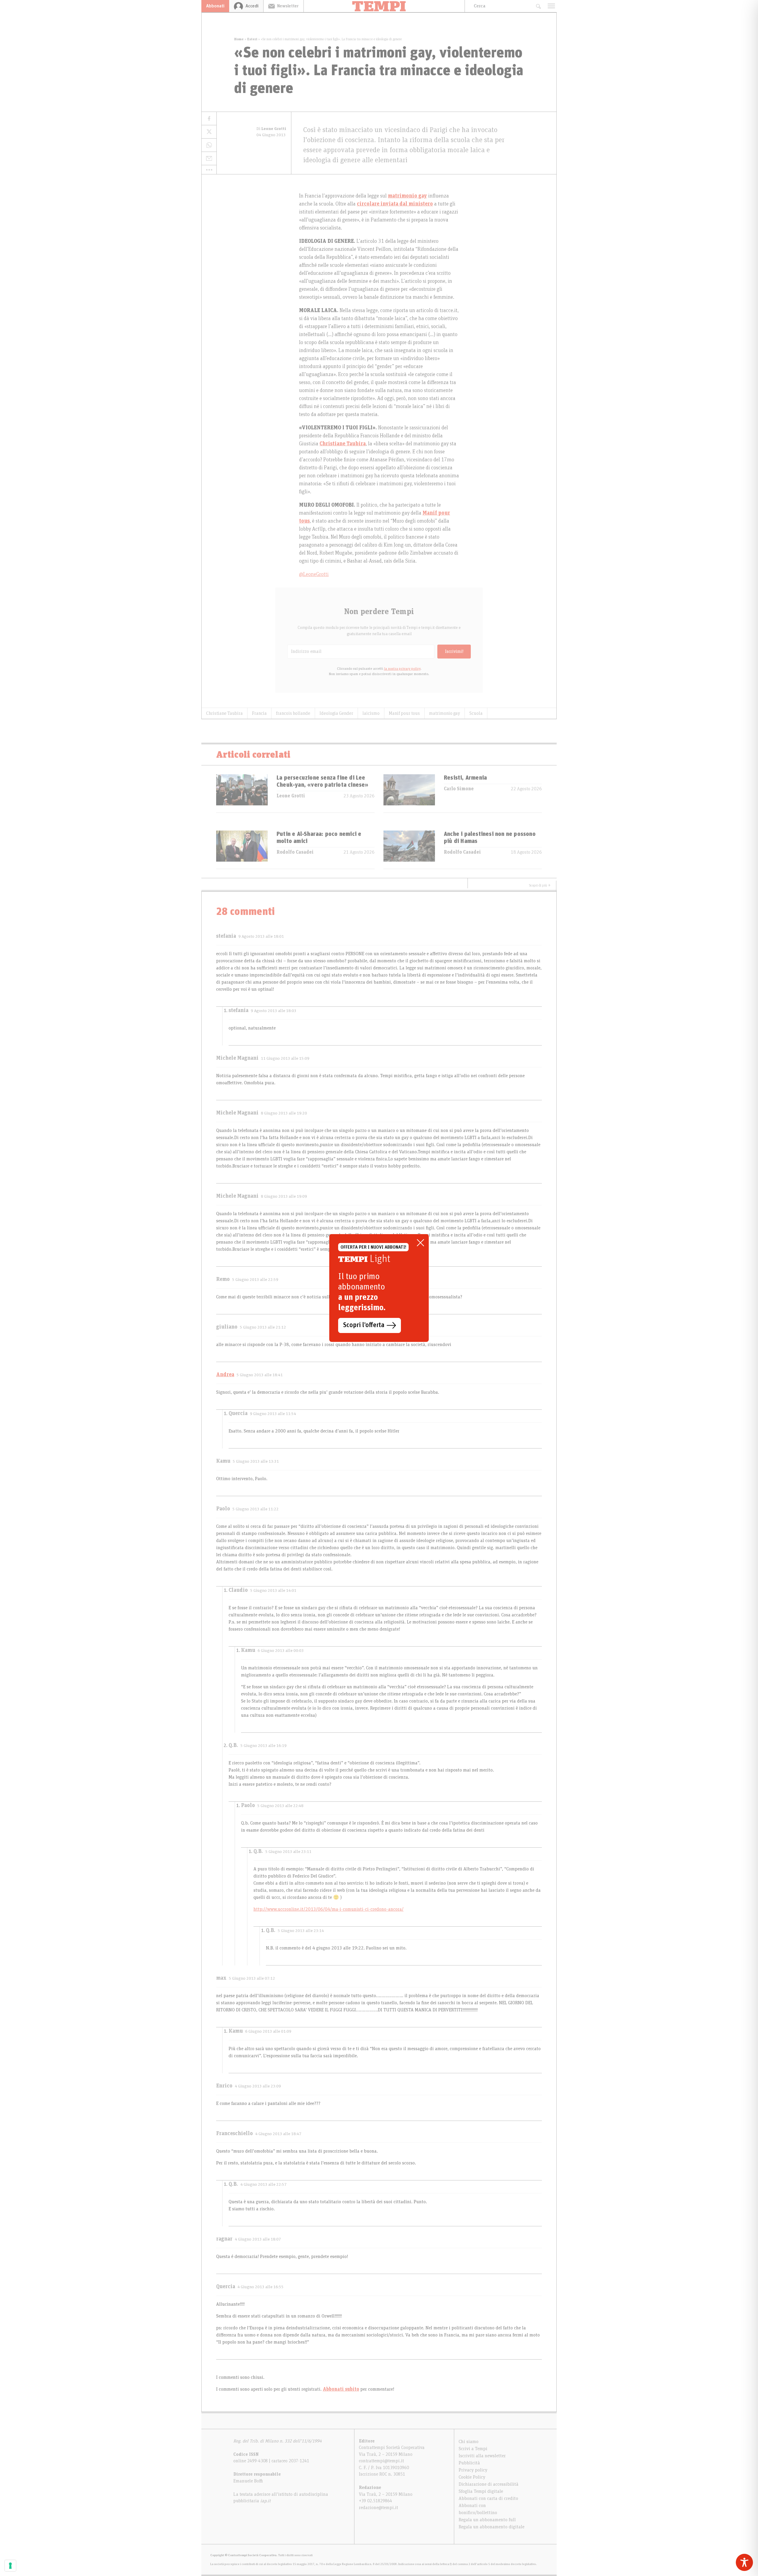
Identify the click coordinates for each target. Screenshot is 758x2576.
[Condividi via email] (209, 159)
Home (239, 39)
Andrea (225, 1375)
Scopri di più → (540, 885)
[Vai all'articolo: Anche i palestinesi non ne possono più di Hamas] (409, 850)
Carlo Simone (459, 789)
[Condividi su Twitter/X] (209, 132)
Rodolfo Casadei (295, 852)
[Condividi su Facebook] (209, 119)
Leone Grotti (291, 796)
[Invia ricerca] (538, 6)
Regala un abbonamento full (487, 2520)
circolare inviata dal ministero (395, 204)
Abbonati (215, 6)
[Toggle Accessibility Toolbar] (744, 2562)
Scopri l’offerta (364, 1325)
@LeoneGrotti (314, 574)
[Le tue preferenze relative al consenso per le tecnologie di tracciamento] (10, 2566)
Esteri (252, 39)
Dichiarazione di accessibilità (489, 2484)
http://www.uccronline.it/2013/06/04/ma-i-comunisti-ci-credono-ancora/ (329, 1909)
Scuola (476, 713)
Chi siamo (469, 2442)
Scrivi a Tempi (473, 2449)
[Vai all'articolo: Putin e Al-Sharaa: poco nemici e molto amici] (242, 850)
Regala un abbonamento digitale (492, 2527)
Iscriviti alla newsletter (482, 2456)
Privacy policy (473, 2470)
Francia (259, 713)
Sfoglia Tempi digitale (481, 2491)
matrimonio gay (407, 196)
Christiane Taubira (343, 444)
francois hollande (293, 713)
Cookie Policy (472, 2477)
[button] (209, 170)
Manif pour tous (404, 713)
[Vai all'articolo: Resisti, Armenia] (409, 793)
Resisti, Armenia (465, 778)
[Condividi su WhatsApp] (209, 145)
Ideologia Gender (336, 713)
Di (271, 129)
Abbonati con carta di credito (488, 2498)
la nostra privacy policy (402, 669)
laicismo (371, 713)
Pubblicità (469, 2463)
